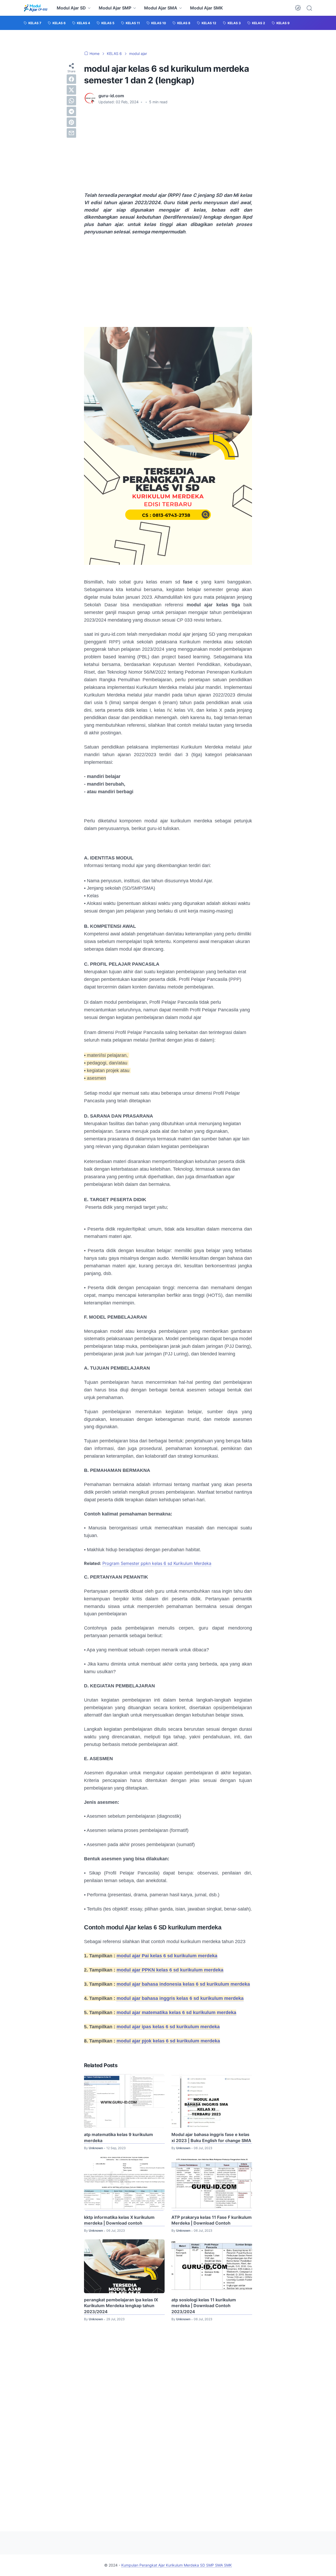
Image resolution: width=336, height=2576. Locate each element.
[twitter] (71, 90)
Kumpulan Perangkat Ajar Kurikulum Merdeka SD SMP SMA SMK (177, 2565)
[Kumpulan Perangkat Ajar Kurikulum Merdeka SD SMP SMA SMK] (36, 8)
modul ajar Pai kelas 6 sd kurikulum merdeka (167, 1956)
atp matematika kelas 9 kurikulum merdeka (119, 2137)
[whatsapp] (71, 101)
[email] (71, 133)
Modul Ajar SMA (161, 8)
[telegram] (71, 111)
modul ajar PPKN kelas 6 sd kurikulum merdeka (170, 1970)
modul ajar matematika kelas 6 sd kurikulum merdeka (176, 2012)
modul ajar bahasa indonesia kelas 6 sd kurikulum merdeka (183, 1984)
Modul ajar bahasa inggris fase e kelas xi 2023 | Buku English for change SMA (211, 2137)
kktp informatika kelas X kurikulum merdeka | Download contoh (119, 2220)
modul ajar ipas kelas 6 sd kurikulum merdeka (168, 2027)
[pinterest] (71, 122)
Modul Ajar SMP (115, 8)
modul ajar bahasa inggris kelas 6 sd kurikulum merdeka (180, 1998)
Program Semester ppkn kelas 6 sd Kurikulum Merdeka (157, 1563)
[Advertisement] (168, 148)
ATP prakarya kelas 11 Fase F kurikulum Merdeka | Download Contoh (212, 2220)
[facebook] (71, 79)
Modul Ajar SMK (206, 8)
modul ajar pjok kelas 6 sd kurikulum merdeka (168, 2041)
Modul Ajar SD (71, 8)
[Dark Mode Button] (298, 8)
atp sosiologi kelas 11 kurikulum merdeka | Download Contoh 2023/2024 (204, 2306)
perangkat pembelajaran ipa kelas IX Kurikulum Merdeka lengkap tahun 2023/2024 (121, 2306)
